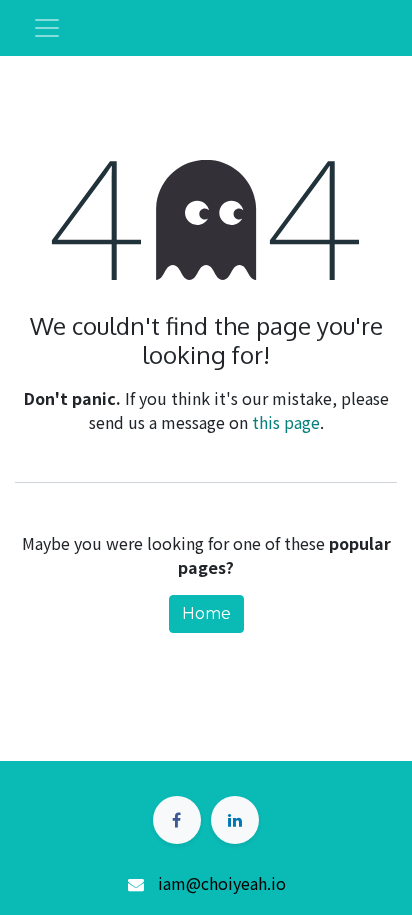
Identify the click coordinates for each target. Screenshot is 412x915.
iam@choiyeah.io (222, 883)
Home (206, 613)
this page (286, 422)
